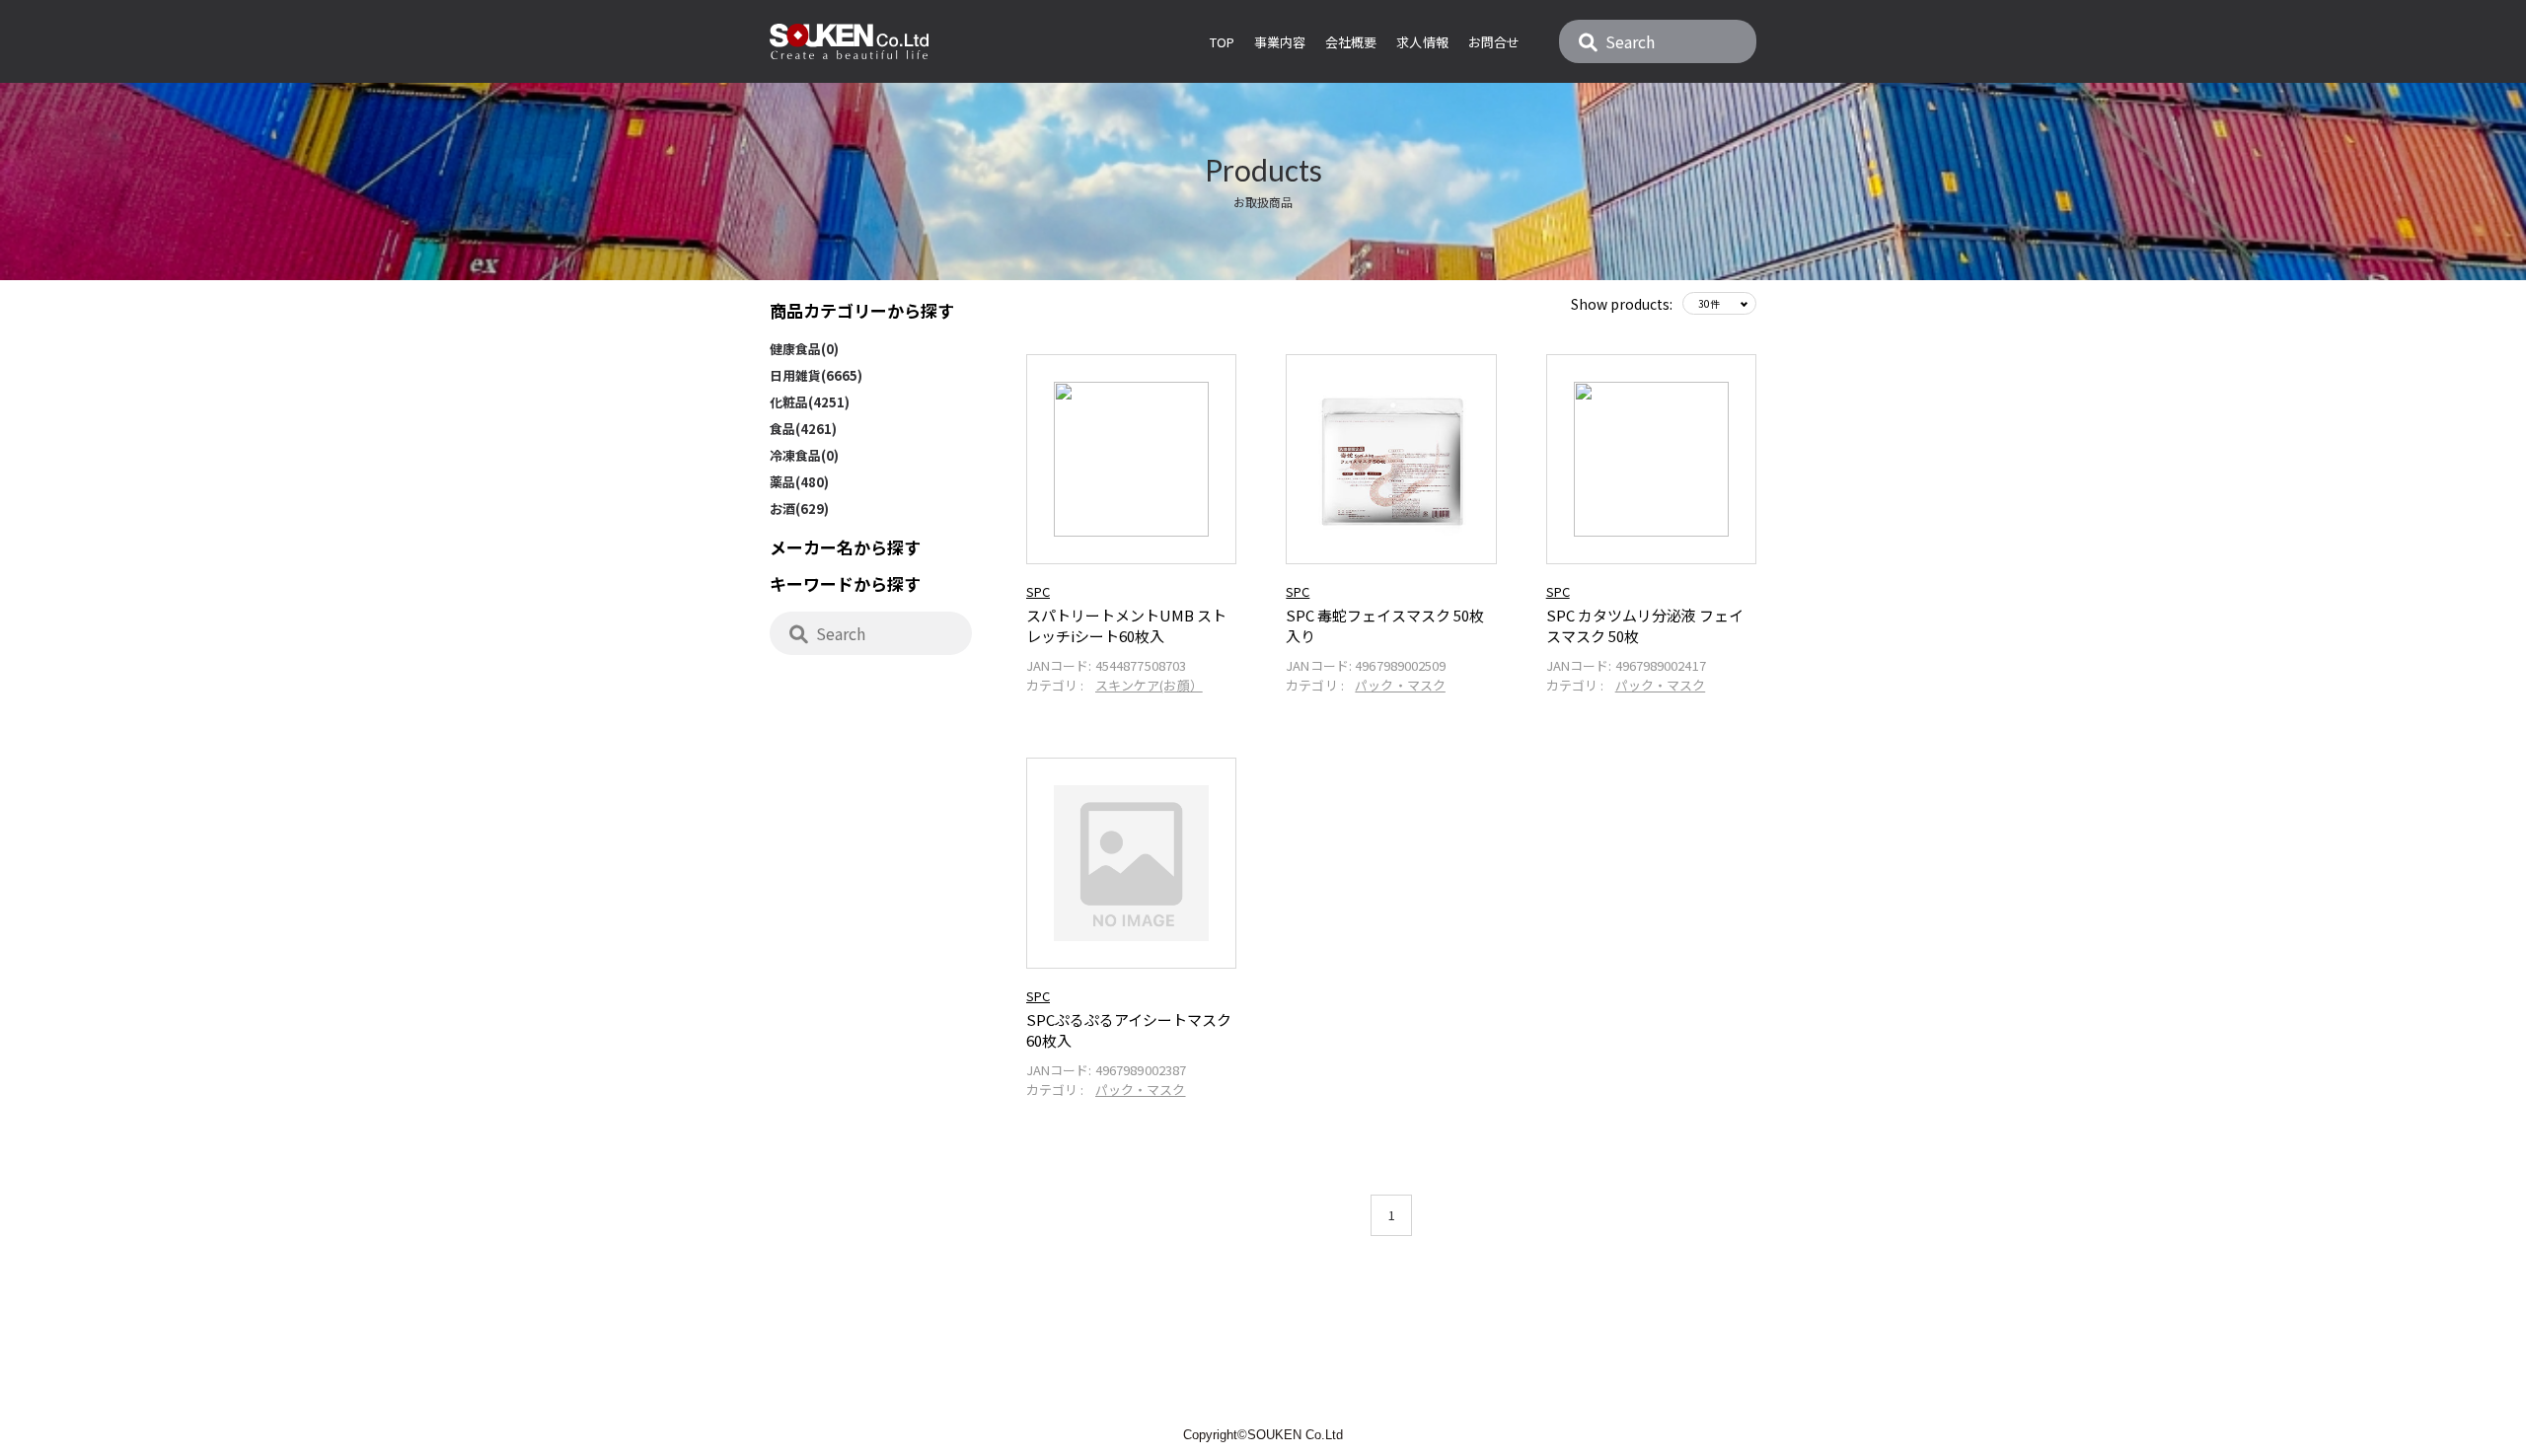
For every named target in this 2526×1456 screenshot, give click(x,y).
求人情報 (1422, 42)
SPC (1038, 591)
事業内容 (1280, 42)
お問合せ (1494, 42)
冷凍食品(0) (804, 455)
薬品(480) (799, 482)
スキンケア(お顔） (1149, 685)
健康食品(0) (804, 349)
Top (1222, 42)
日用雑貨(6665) (816, 375)
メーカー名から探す (845, 547)
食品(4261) (803, 429)
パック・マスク (1400, 685)
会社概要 (1351, 42)
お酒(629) (799, 509)
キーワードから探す (845, 583)
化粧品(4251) (810, 402)
